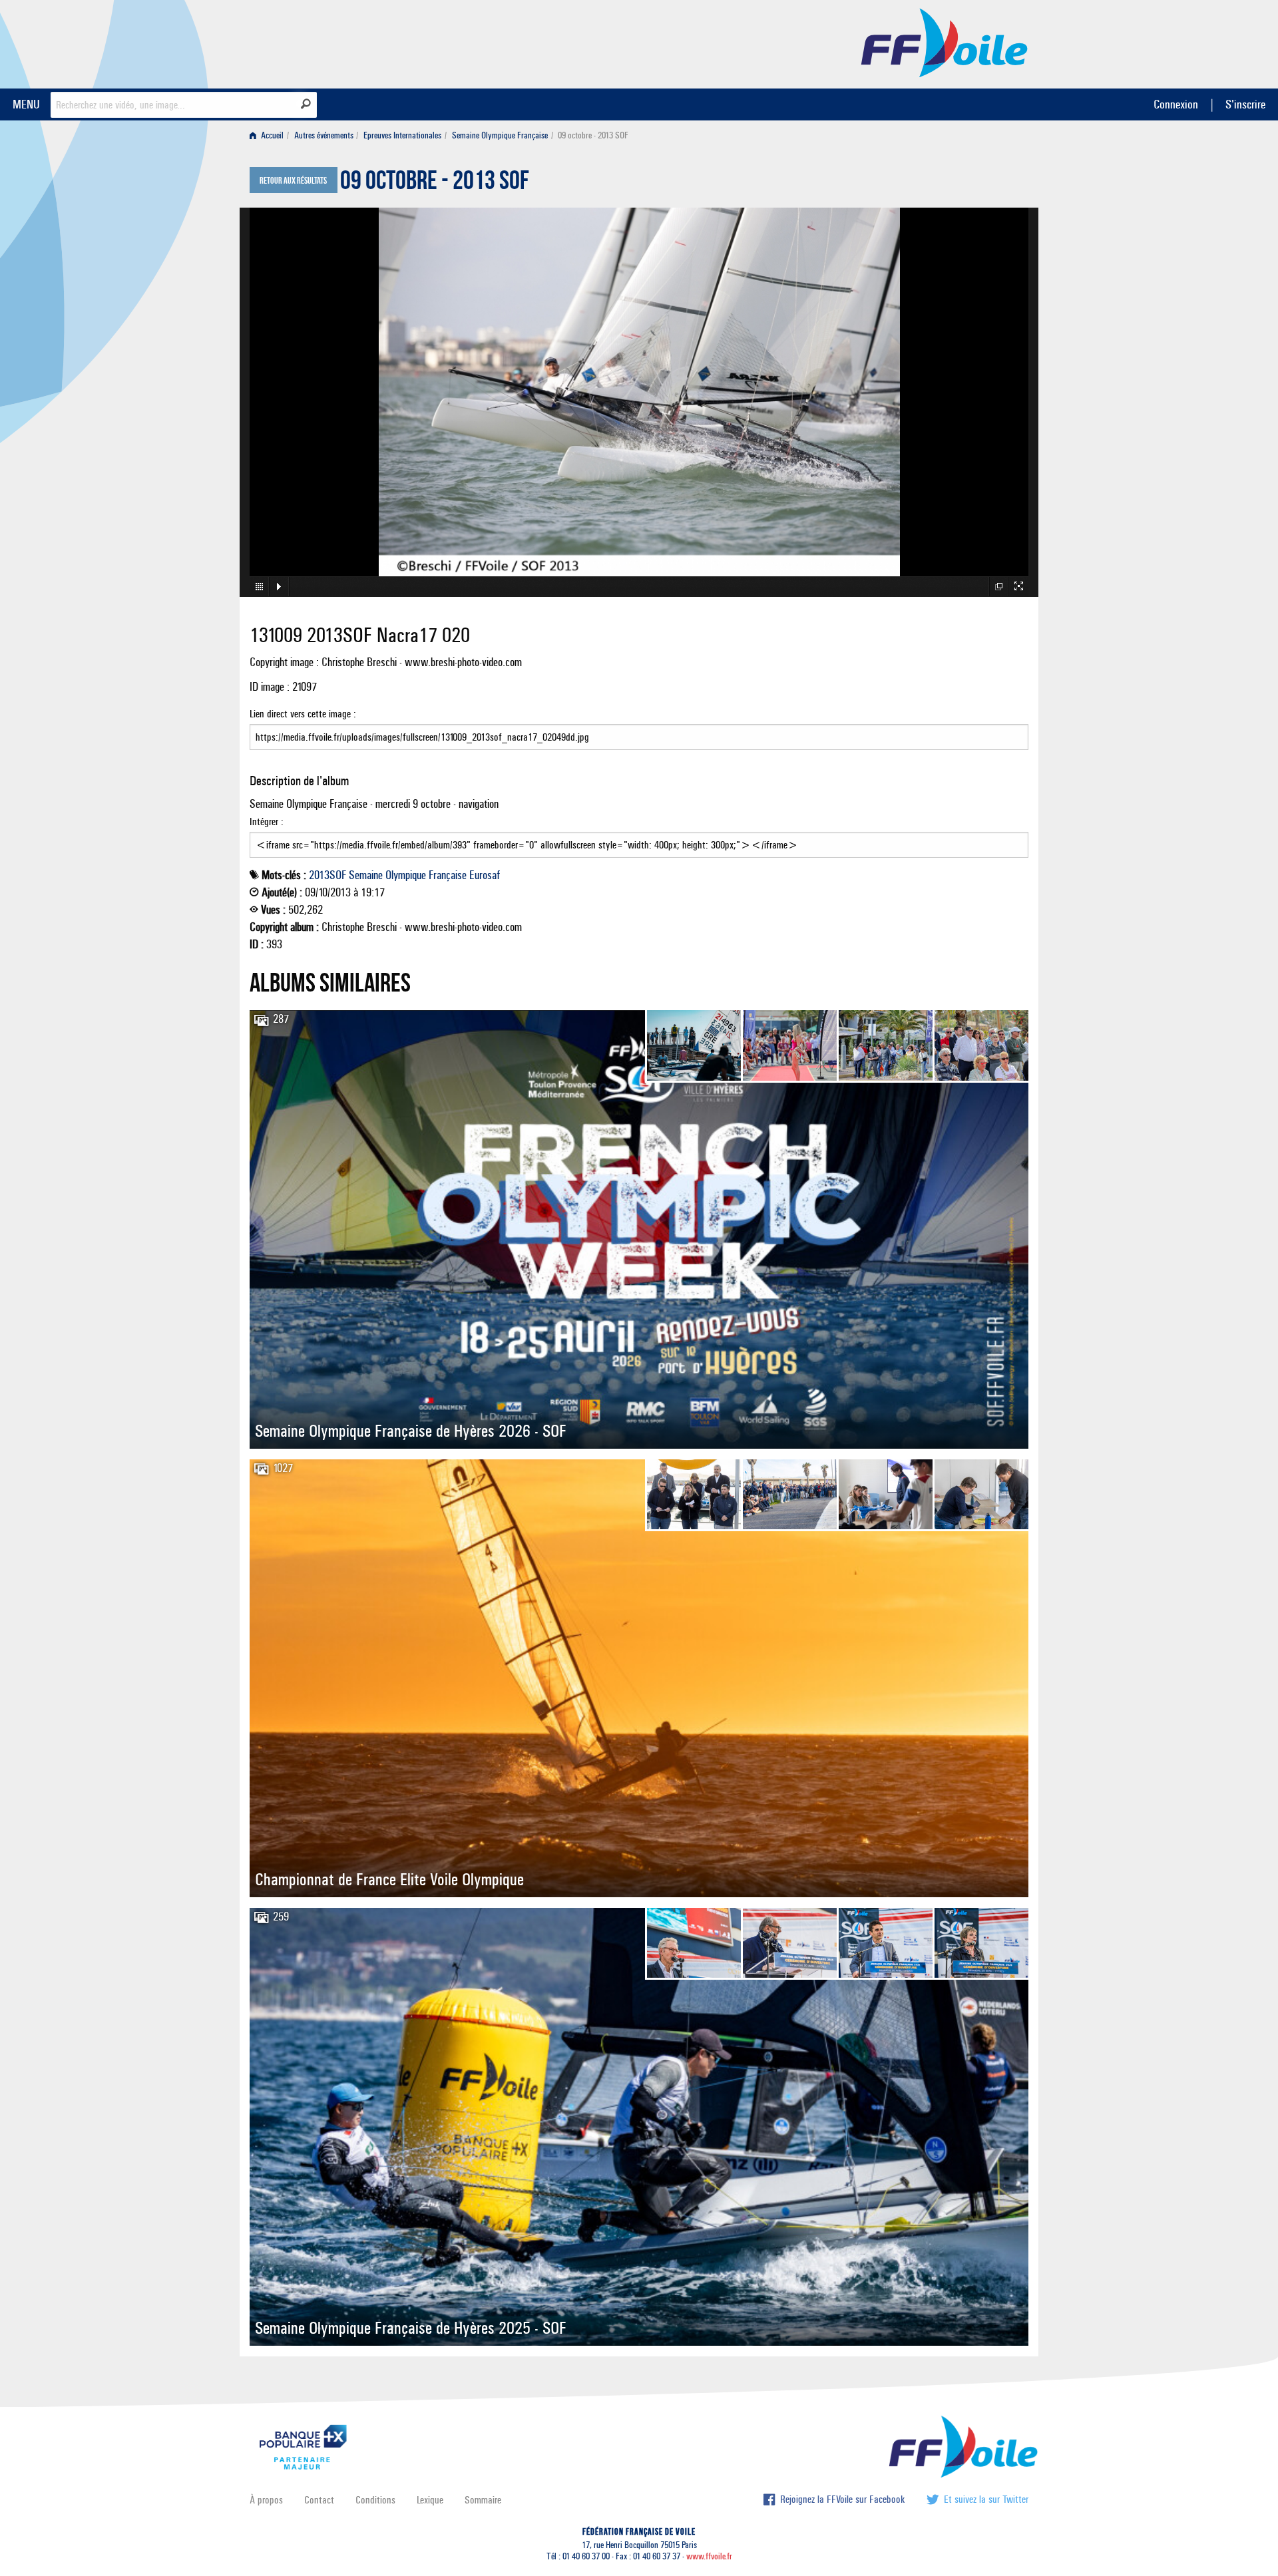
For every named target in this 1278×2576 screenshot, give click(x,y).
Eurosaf (485, 875)
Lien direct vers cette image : (303, 714)
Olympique (406, 875)
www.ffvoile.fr (709, 2556)
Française (448, 875)
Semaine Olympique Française (500, 135)
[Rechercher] (306, 104)
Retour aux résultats (293, 181)
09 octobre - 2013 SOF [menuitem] (593, 135)
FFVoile (945, 42)
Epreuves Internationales (402, 135)
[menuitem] (269, 135)
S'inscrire (1245, 104)
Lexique (430, 2500)
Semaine (366, 875)
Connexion (1176, 104)
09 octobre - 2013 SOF (435, 184)
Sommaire (483, 2500)
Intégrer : (267, 822)
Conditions (375, 2500)
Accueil (271, 135)
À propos (266, 2500)
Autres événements (324, 135)
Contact (319, 2500)
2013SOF (327, 875)
